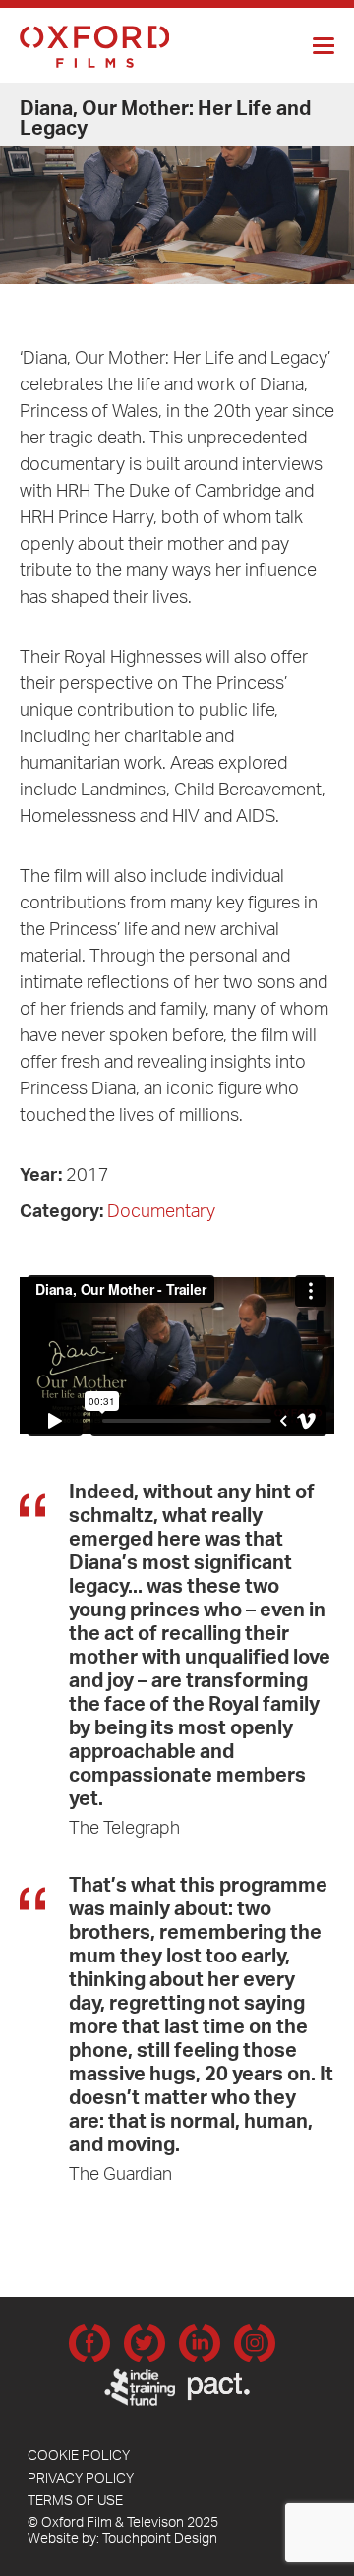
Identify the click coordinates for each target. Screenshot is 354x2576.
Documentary (161, 1214)
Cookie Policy (79, 2458)
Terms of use (75, 2503)
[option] (177, 185)
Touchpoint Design (160, 2541)
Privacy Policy (81, 2481)
